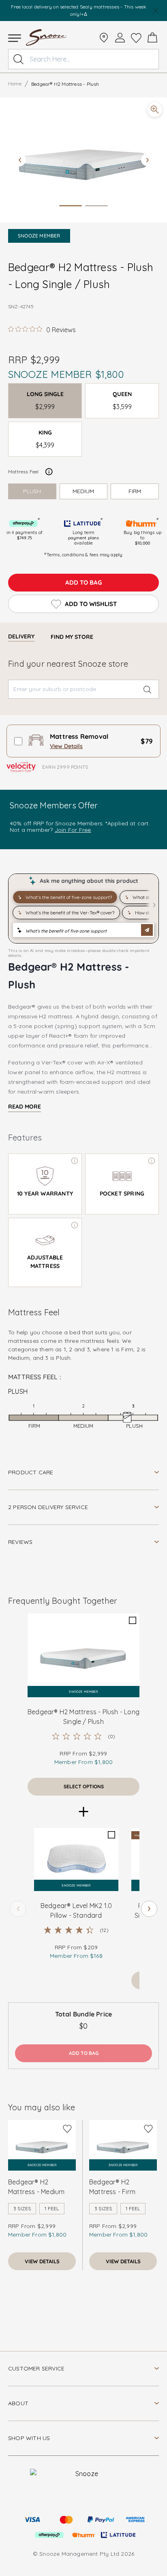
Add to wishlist (91, 604)
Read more (25, 1107)
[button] (83, 160)
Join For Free (73, 830)
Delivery (21, 636)
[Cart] (152, 38)
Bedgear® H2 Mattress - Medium (36, 2187)
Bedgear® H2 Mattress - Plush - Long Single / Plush (83, 1717)
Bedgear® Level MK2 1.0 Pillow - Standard (76, 1910)
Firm (135, 491)
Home (15, 84)
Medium (83, 491)
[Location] (104, 38)
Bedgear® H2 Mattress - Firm (112, 2187)
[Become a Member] (120, 38)
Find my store (72, 637)
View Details (66, 746)
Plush (32, 491)
